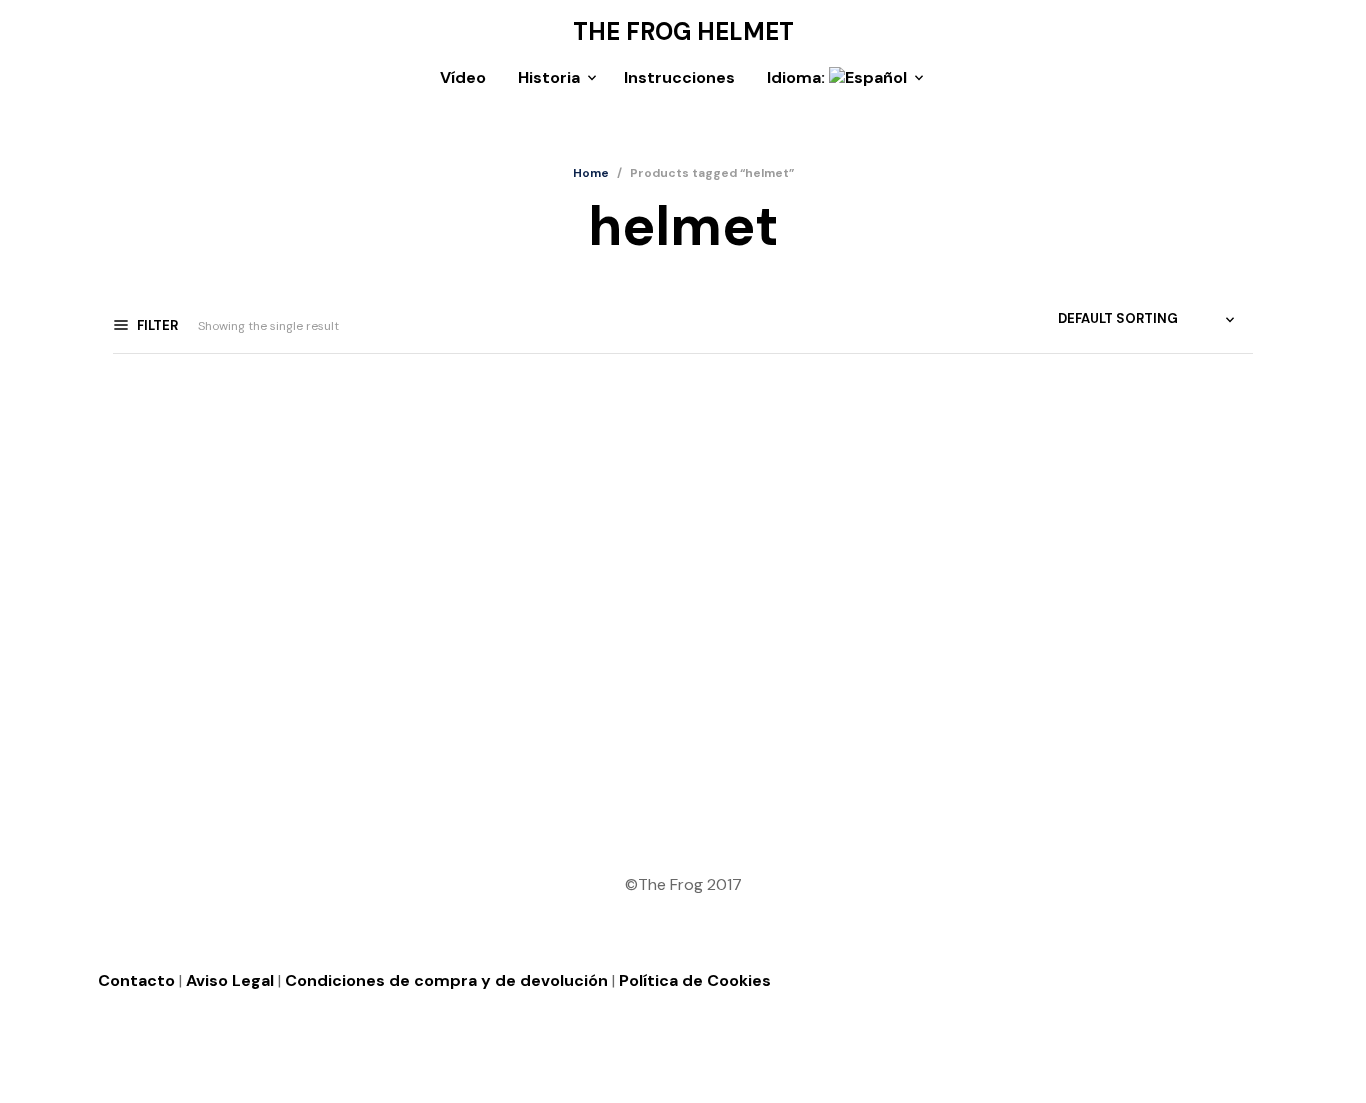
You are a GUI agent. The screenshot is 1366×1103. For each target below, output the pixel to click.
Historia (549, 77)
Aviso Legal (230, 980)
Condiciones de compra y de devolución (446, 980)
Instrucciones (679, 77)
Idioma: (798, 77)
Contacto (136, 980)
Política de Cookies (695, 980)
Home (591, 173)
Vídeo (463, 77)
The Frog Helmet (683, 32)
